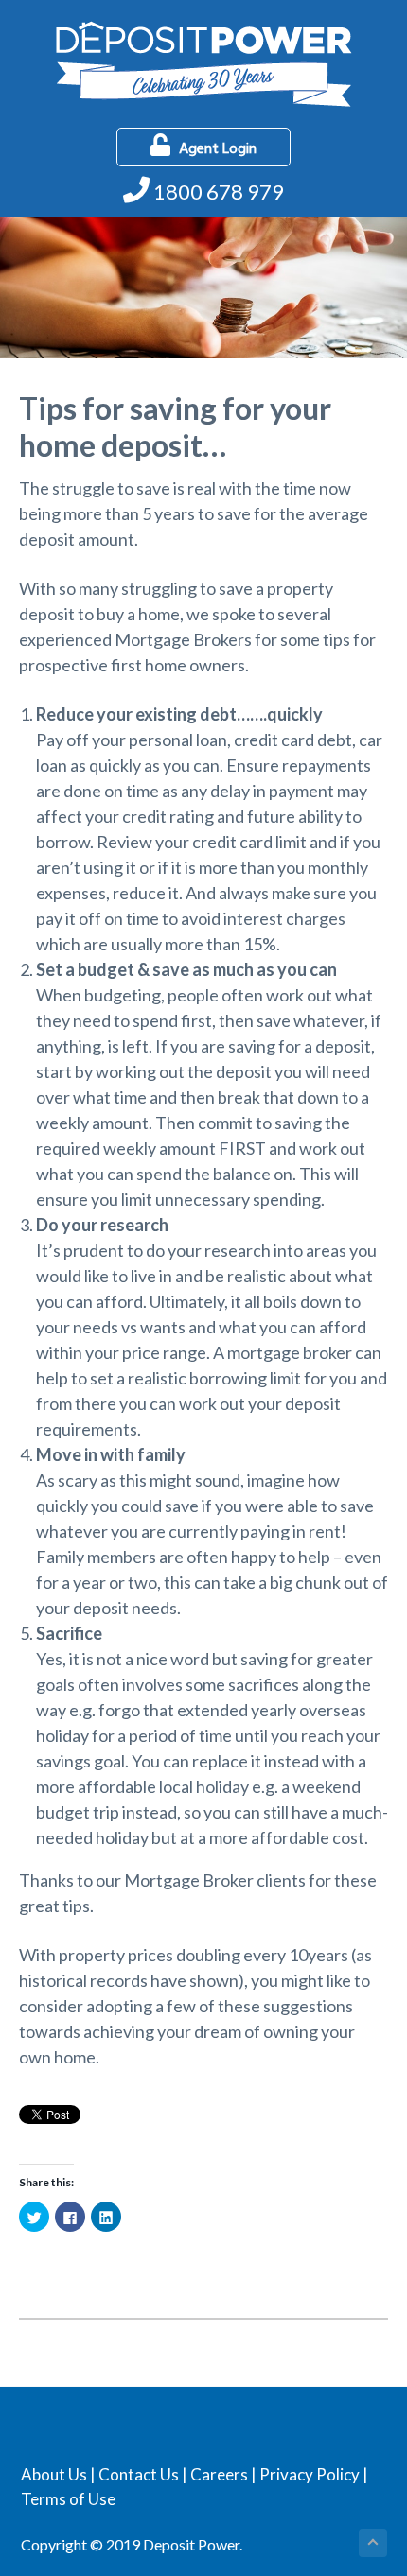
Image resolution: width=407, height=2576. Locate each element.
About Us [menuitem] (54, 2474)
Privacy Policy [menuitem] (310, 2474)
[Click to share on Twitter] (34, 2217)
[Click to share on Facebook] (70, 2217)
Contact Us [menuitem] (139, 2474)
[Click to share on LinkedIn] (106, 2217)
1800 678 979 (219, 191)
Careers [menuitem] (219, 2474)
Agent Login (218, 149)
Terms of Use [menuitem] (68, 2499)
